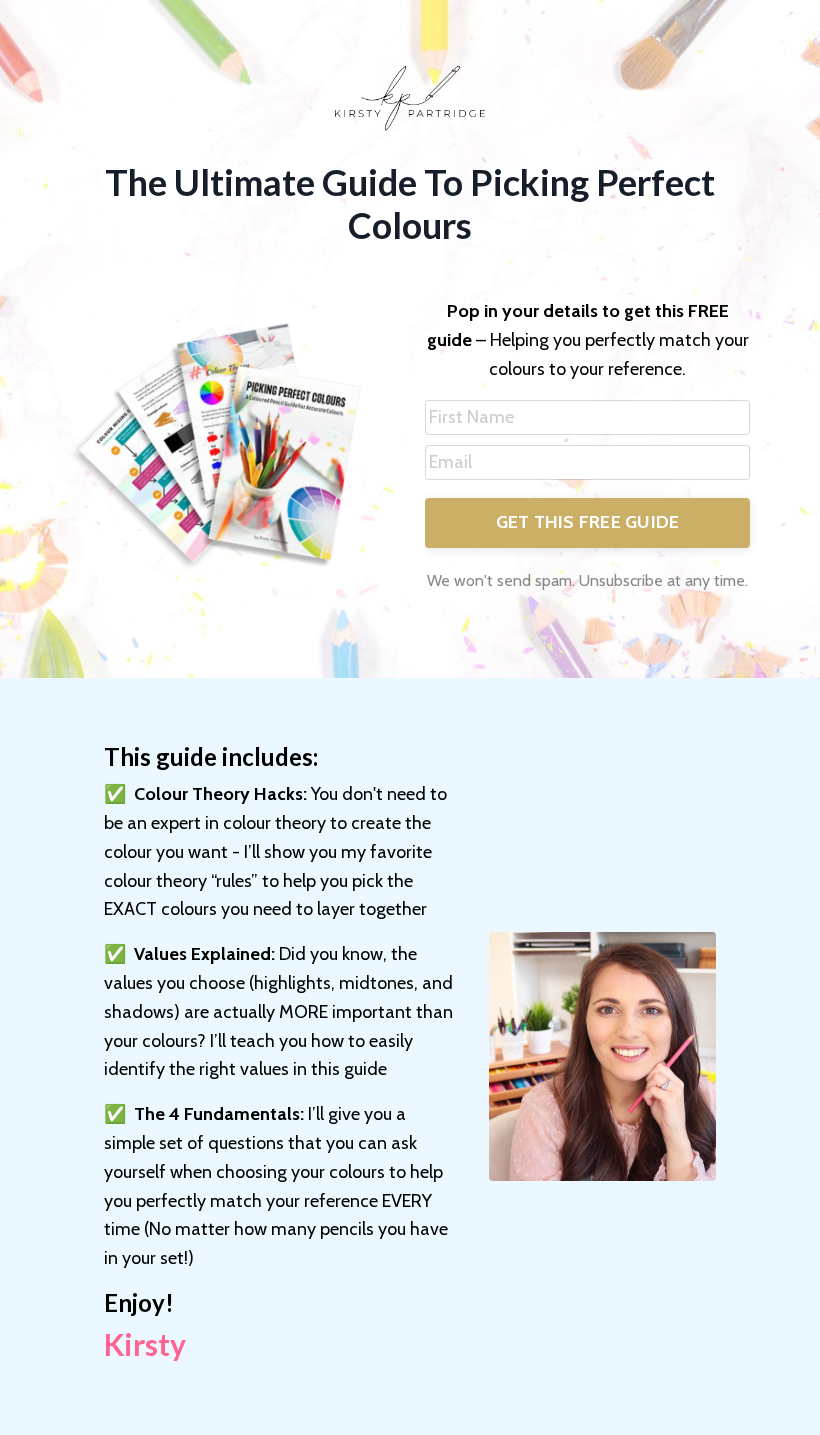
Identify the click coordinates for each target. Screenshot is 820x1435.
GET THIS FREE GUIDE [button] (588, 522)
